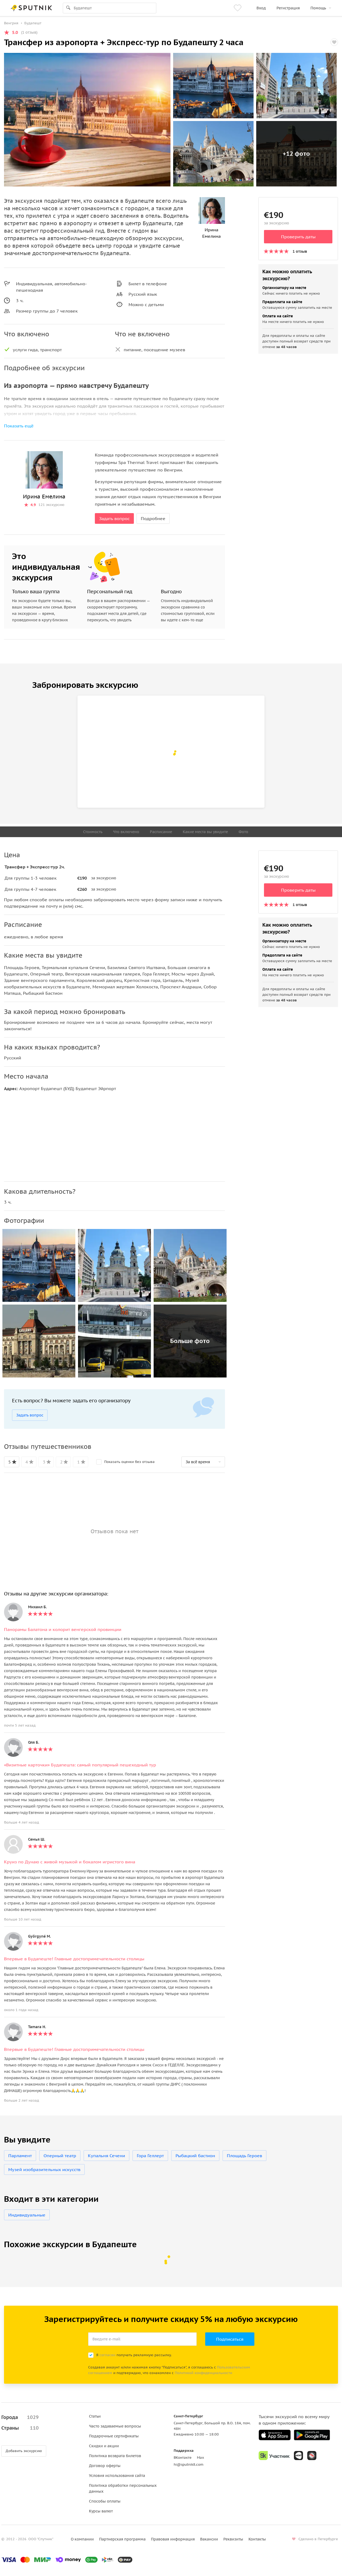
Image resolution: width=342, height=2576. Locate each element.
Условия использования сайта (117, 2476)
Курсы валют (101, 2511)
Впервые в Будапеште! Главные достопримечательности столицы (74, 1959)
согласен (107, 2355)
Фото (243, 832)
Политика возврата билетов (115, 2456)
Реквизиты (233, 2539)
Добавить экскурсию (24, 2451)
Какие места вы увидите (205, 832)
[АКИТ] (298, 2456)
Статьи (95, 2416)
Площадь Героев (244, 2156)
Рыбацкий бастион (195, 2156)
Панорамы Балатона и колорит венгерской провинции (63, 1629)
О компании (82, 2539)
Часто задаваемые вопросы (115, 2426)
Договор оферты (105, 2466)
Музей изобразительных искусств (44, 2169)
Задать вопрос (114, 518)
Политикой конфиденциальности (203, 2373)
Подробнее (153, 518)
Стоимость (93, 832)
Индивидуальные (27, 2215)
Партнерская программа (122, 2539)
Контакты (257, 2539)
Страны (20, 2428)
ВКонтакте (183, 2458)
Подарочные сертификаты (114, 2436)
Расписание (161, 832)
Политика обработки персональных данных (123, 2488)
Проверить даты (298, 237)
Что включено (126, 832)
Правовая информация (173, 2539)
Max (201, 2458)
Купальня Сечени (106, 2156)
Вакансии (209, 2539)
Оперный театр (60, 2156)
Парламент (20, 2156)
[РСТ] (312, 2456)
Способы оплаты (105, 2501)
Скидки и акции (104, 2446)
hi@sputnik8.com (189, 2464)
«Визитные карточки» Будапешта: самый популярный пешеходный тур (80, 1765)
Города (20, 2417)
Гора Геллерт (150, 2156)
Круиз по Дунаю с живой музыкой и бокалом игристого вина (70, 1862)
